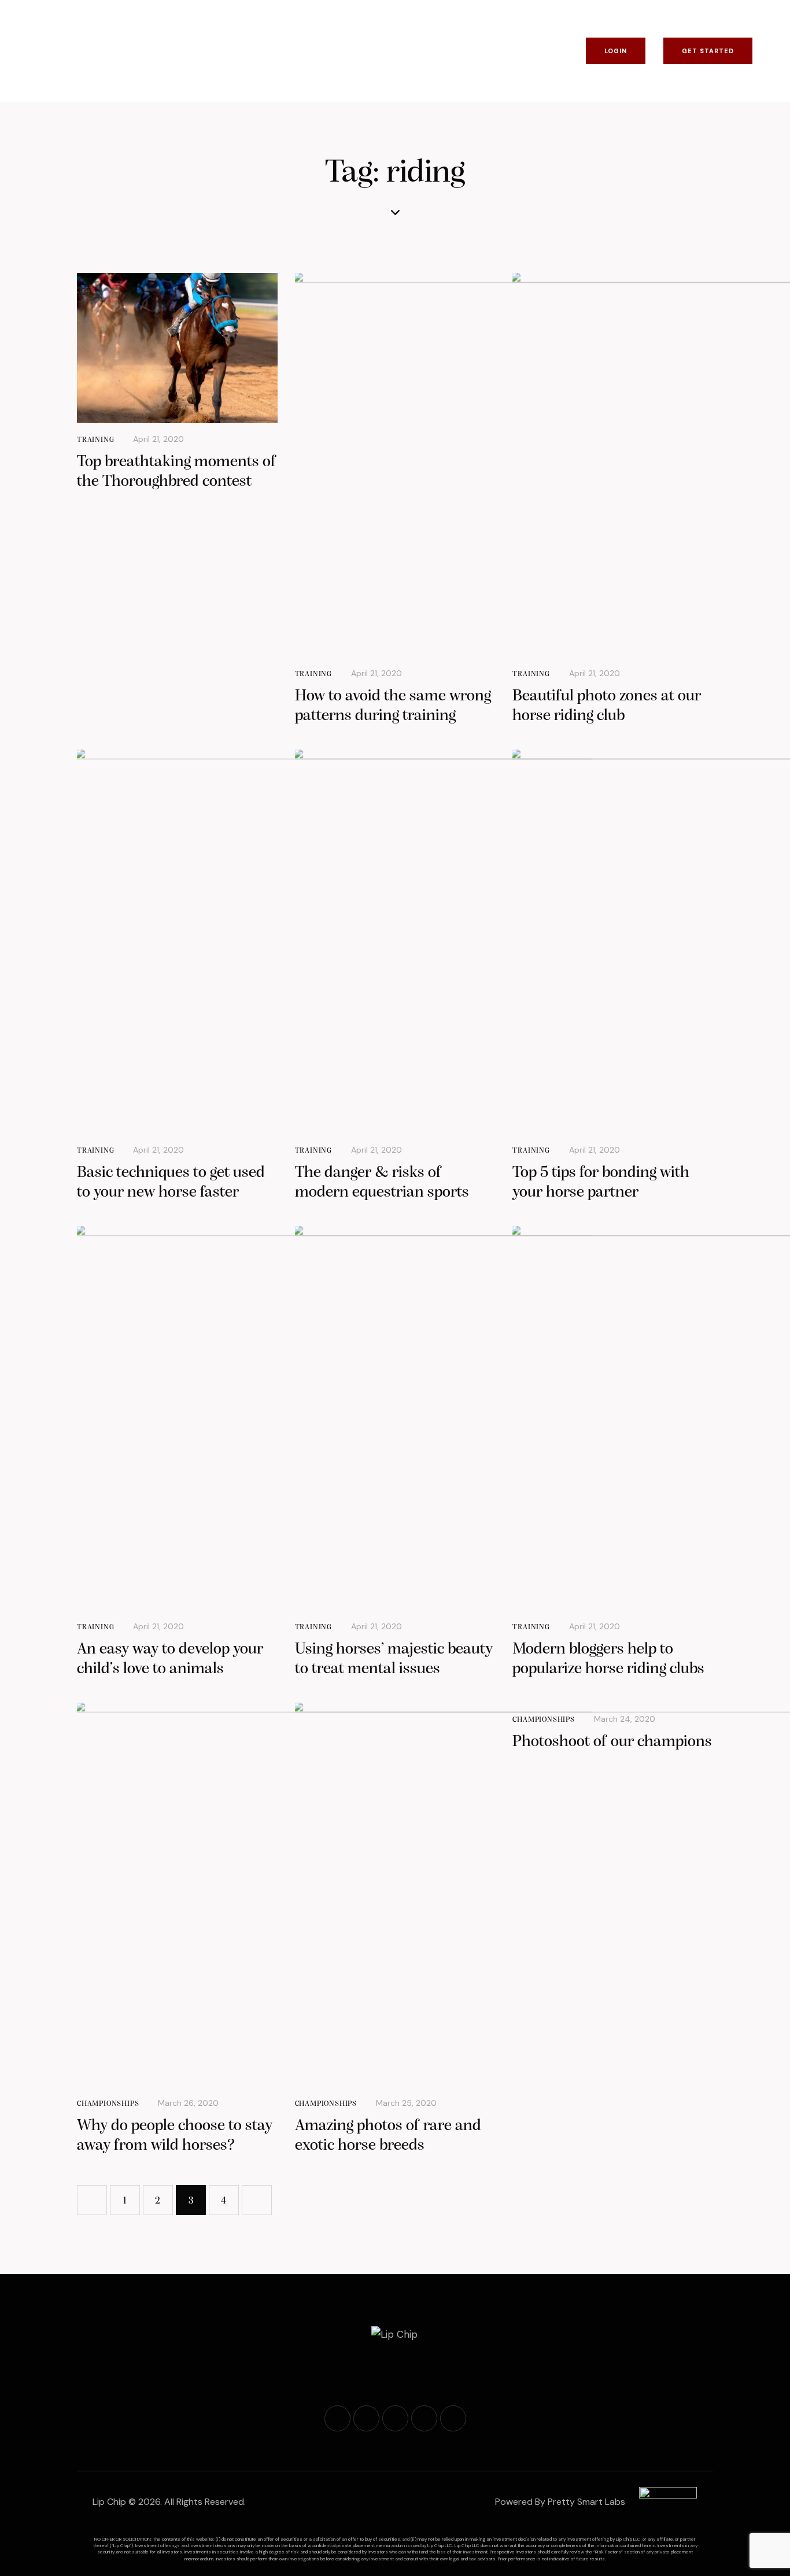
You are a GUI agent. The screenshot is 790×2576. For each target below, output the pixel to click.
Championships (108, 2104)
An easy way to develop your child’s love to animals (170, 1659)
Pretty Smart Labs (586, 2502)
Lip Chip (109, 2502)
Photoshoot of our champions (612, 1742)
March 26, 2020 (188, 2103)
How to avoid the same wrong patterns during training (393, 706)
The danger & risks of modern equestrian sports (382, 1183)
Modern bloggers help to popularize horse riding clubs (608, 1659)
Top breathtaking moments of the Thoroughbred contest (177, 472)
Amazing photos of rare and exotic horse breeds (388, 2136)
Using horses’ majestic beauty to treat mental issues (394, 1659)
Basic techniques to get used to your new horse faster (171, 1183)
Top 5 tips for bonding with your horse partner (601, 1183)
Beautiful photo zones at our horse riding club (607, 706)
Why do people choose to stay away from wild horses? (175, 2136)
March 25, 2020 (406, 2103)
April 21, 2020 (158, 439)
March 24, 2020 (625, 1719)
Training (95, 440)
